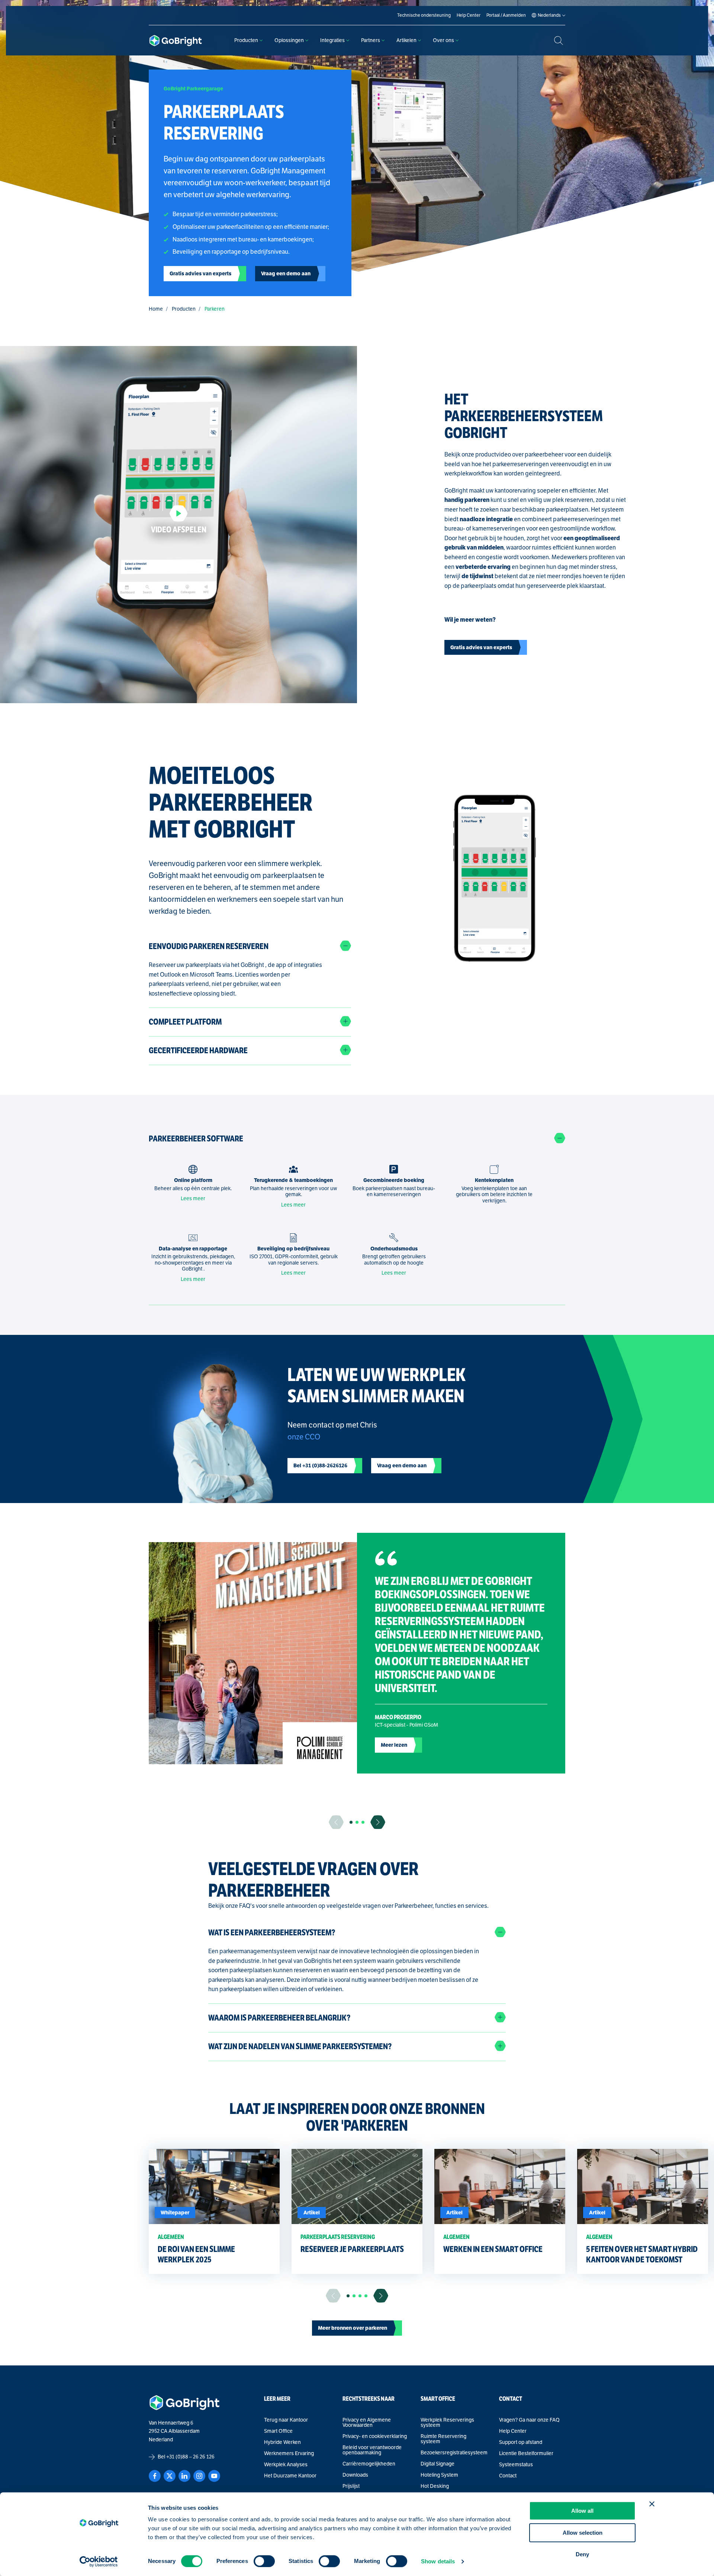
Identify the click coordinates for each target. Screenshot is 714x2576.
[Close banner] (652, 2504)
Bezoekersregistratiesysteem (454, 2453)
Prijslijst (351, 2486)
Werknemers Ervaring (289, 2454)
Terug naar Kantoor (286, 2420)
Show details (438, 2561)
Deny (582, 2554)
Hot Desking (435, 2486)
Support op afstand (521, 2442)
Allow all (582, 2511)
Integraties (332, 40)
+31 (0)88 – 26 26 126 (190, 2457)
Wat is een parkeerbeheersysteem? (272, 1933)
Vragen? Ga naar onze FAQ (529, 2420)
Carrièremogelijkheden (369, 2464)
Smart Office (278, 2431)
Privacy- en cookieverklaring (375, 2436)
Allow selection (583, 2533)
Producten (246, 40)
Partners (371, 40)
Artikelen (406, 40)
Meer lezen (394, 1745)
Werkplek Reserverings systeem (447, 2423)
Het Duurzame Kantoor (290, 2476)
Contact (508, 2476)
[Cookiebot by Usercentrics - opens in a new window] (99, 2561)
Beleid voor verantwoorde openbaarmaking (372, 2450)
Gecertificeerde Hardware (198, 1050)
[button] (351, 1822)
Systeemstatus (516, 2465)
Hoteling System (439, 2475)
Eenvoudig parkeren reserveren (209, 946)
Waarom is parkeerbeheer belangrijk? (279, 2018)
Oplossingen (289, 40)
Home (156, 309)
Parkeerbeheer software (196, 1139)
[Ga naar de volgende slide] (378, 1822)
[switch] (264, 2561)
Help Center (513, 2431)
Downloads (355, 2475)
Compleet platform (185, 1022)
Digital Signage (438, 2464)
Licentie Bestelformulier (526, 2454)
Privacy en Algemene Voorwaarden (367, 2423)
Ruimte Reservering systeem (443, 2439)
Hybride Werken (282, 2442)
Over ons (443, 40)
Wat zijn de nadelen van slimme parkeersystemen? (300, 2046)
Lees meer (193, 1199)
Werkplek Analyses (286, 2465)
